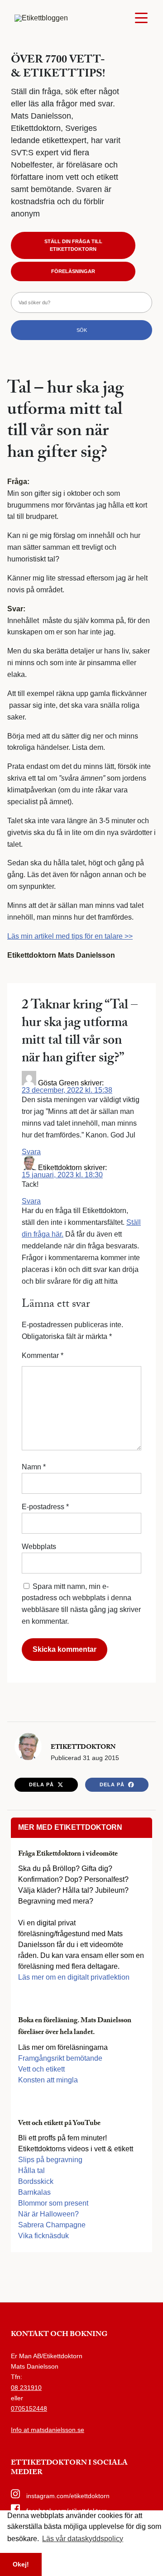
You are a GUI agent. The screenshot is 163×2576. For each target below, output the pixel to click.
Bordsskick (36, 2181)
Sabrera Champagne (52, 2225)
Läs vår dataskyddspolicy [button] (83, 2539)
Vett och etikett (41, 2069)
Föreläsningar (73, 271)
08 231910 (26, 2388)
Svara (31, 1152)
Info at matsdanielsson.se (48, 2430)
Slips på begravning (50, 2160)
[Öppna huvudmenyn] (141, 18)
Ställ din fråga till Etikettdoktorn (73, 245)
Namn (34, 1467)
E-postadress (45, 1507)
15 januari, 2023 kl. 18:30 (62, 1175)
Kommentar (43, 1355)
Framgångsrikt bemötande (60, 2058)
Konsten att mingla (48, 2080)
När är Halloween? (48, 2214)
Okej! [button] (21, 2564)
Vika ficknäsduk (43, 2236)
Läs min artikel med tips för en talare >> (70, 936)
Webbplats (39, 1547)
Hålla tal (31, 2171)
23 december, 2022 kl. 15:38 (67, 1090)
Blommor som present (53, 2203)
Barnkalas (34, 2192)
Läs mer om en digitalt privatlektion (74, 1977)
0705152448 (29, 2408)
